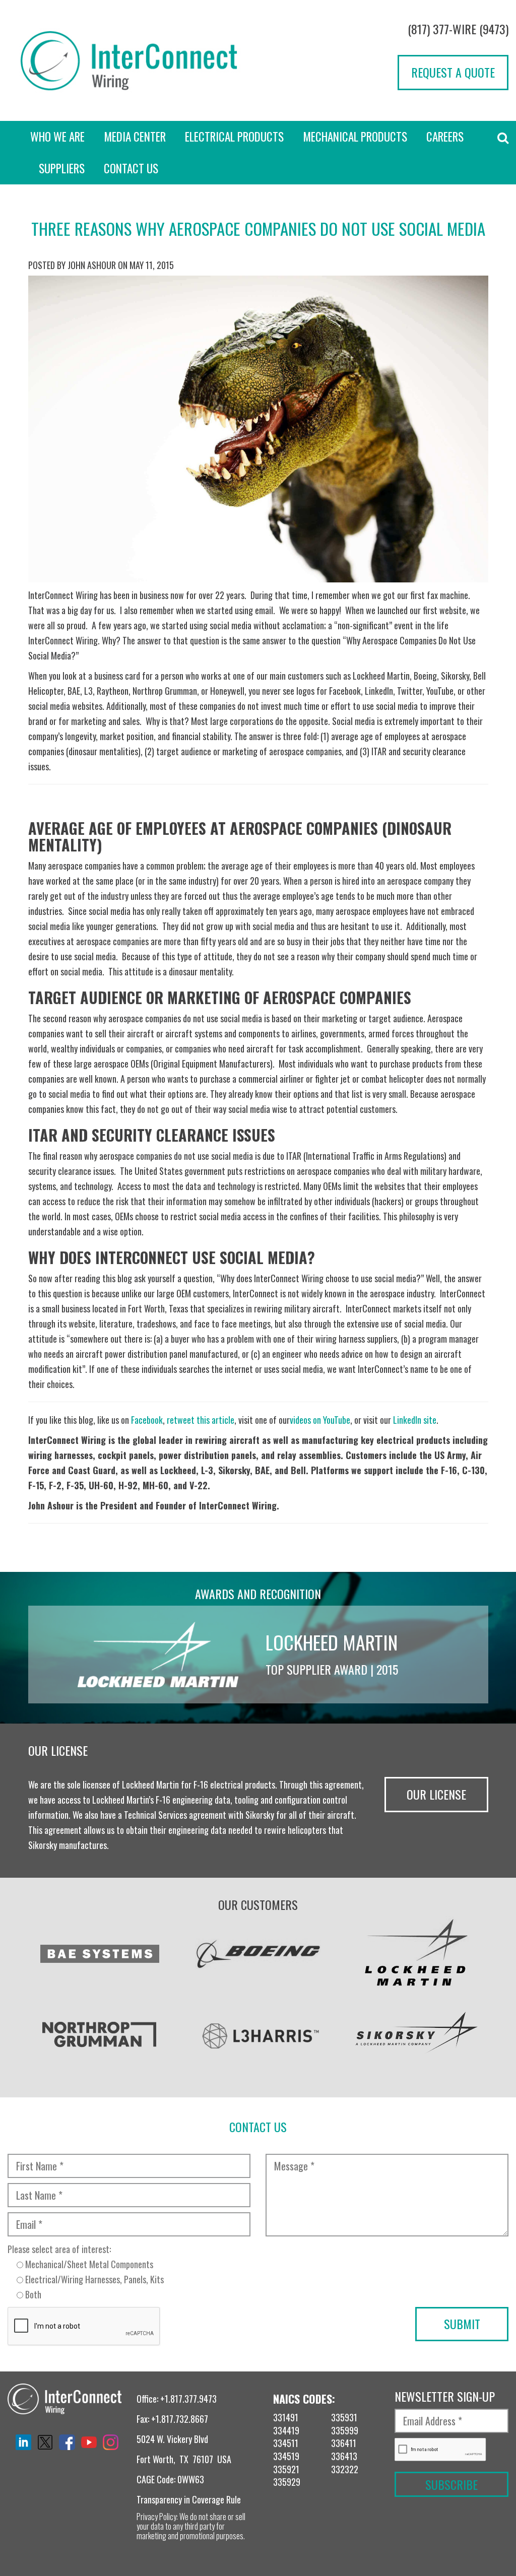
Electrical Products (234, 137)
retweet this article (201, 1420)
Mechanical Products (355, 137)
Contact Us (131, 168)
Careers (445, 137)
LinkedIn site (415, 1420)
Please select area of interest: (86, 2272)
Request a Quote (453, 72)
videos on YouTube (320, 1420)
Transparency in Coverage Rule (189, 2499)
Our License (436, 1794)
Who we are (57, 137)
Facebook (147, 1420)
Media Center (135, 137)
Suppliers (62, 168)
